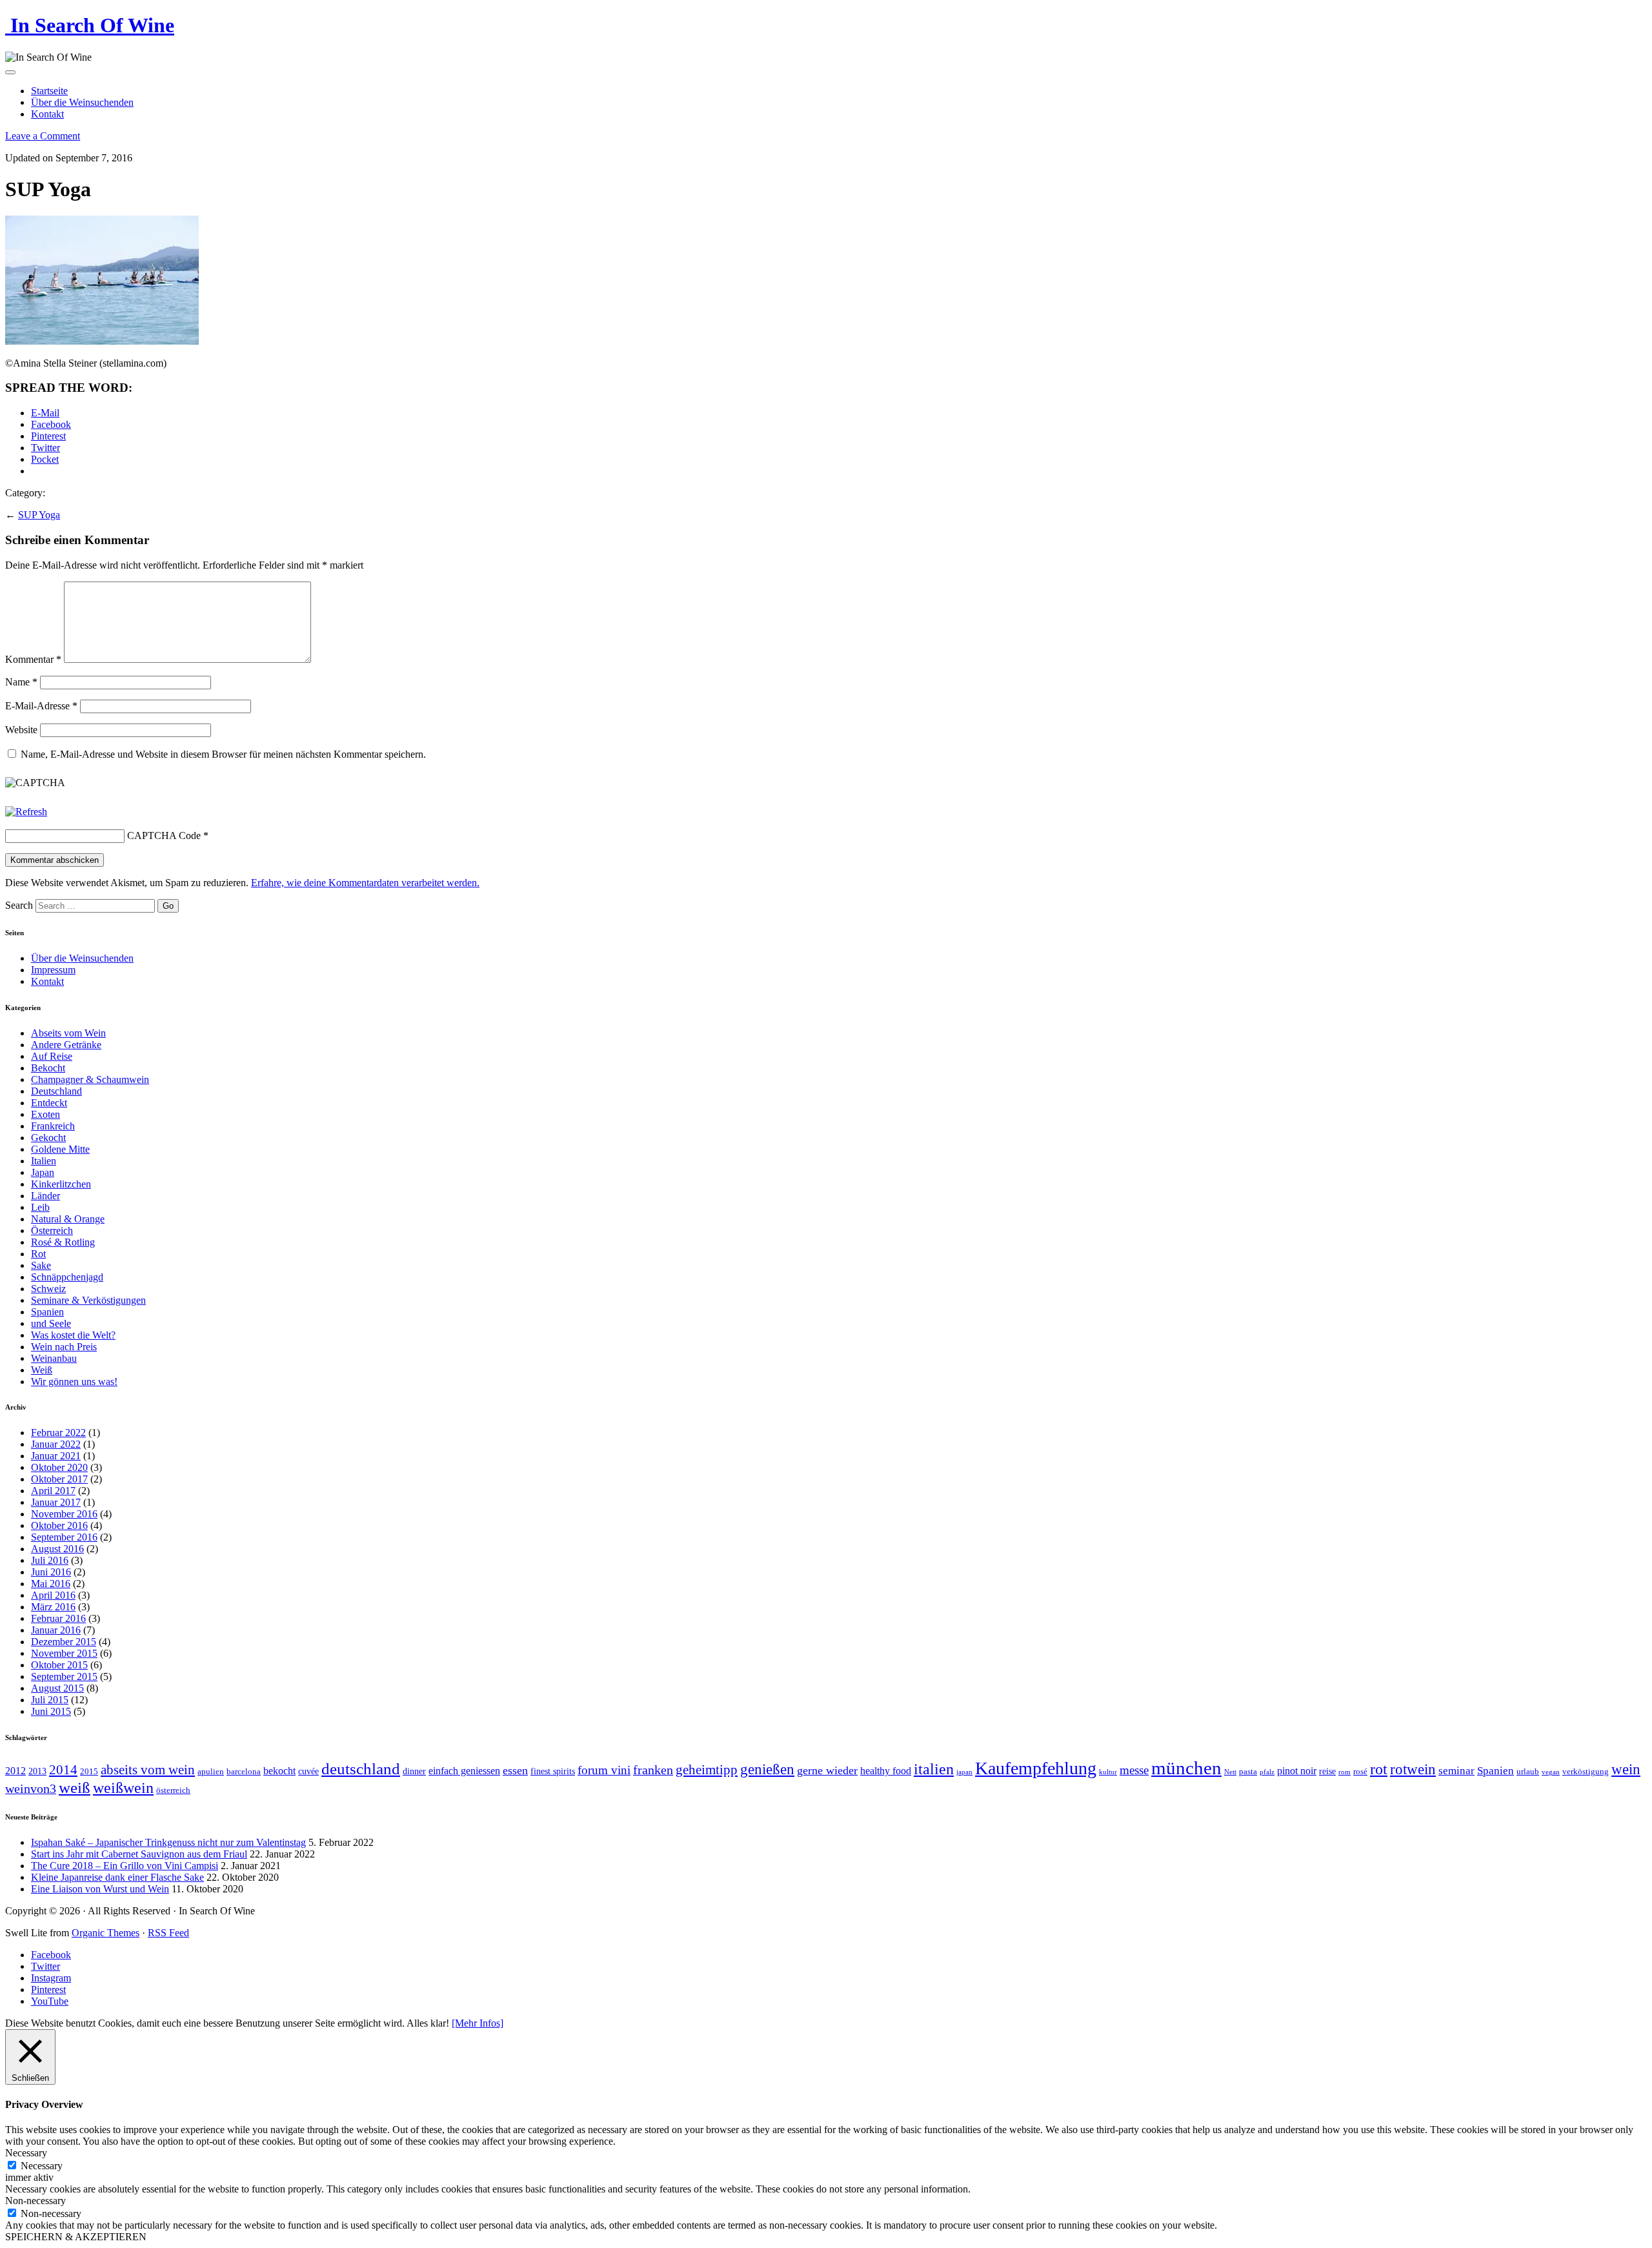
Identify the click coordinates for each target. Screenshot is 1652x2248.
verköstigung (1586, 1772)
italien (934, 1769)
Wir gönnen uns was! (74, 1382)
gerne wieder (827, 1770)
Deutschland (56, 1091)
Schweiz (48, 1289)
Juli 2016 (50, 1560)
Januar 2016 (56, 1630)
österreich (173, 1790)
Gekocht (48, 1138)
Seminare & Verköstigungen (88, 1300)
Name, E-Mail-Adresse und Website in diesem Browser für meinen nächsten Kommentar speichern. (223, 754)
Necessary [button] (26, 2153)
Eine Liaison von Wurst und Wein (100, 1889)
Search (19, 905)
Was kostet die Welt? (73, 1335)
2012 (15, 1771)
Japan (43, 1172)
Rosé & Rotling (63, 1242)
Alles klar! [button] (428, 2023)
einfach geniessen (464, 1771)
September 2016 (64, 1537)
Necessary (42, 2166)
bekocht (279, 1771)
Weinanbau (54, 1358)
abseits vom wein (148, 1770)
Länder (45, 1196)
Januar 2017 (56, 1502)
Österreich (52, 1230)
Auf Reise (52, 1056)
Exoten (45, 1114)
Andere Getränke (66, 1045)
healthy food (886, 1771)
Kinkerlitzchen (61, 1184)
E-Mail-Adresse (41, 706)
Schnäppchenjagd (67, 1277)
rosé (1360, 1772)
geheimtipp (707, 1770)
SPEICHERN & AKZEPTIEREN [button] (76, 2237)
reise (1327, 1771)
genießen (767, 1769)
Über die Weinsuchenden (82, 102)
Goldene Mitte (60, 1149)
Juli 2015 (50, 1700)
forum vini (604, 1770)
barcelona (244, 1772)
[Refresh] (26, 812)
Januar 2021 (56, 1456)
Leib (40, 1207)
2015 (89, 1772)
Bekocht (48, 1068)
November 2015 (64, 1653)
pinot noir (1297, 1771)
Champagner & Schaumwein (90, 1079)
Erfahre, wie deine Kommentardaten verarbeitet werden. (365, 883)
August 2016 (57, 1549)
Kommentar (33, 659)
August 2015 (57, 1688)
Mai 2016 (51, 1584)
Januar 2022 (56, 1444)
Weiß (42, 1370)
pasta (1248, 1772)
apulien (211, 1772)
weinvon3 (31, 1788)
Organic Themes (106, 1933)
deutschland (361, 1769)
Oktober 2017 (59, 1479)
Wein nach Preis (64, 1347)
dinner (414, 1771)
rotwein (1413, 1769)
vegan (1551, 1772)
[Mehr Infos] (478, 2023)
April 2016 (53, 1595)
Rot (38, 1254)
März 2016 (53, 1607)
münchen (1186, 1768)
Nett (1230, 1772)
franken (653, 1770)
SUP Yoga (39, 515)
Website (21, 730)
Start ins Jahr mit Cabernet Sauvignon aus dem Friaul (139, 1854)
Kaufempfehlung (1036, 1768)
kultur (1108, 1772)
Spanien (47, 1312)
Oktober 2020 (59, 1467)
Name (21, 682)
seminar (1456, 1771)
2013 (37, 1771)
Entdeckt (49, 1103)
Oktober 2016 (59, 1525)
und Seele (51, 1323)
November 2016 (64, 1514)
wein (1626, 1769)
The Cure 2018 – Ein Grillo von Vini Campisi (125, 1866)
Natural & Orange (68, 1219)
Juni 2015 (51, 1711)
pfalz (1267, 1772)
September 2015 (64, 1676)
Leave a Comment (43, 136)
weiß (75, 1787)
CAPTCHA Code (164, 835)
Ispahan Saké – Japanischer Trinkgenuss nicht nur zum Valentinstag (168, 1842)
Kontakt (47, 114)
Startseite (49, 91)
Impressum (53, 970)
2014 (63, 1770)
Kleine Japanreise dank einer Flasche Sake (117, 1877)
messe (1134, 1770)
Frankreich (53, 1126)
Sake (41, 1265)
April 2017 (53, 1491)
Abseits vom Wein (68, 1033)
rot (1379, 1769)
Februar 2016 (58, 1618)
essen (515, 1770)
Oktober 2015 (59, 1665)
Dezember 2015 (64, 1642)
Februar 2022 (58, 1433)
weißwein (123, 1787)
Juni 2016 (51, 1572)
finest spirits (553, 1771)
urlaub (1528, 1772)
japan (964, 1772)
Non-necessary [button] (35, 2201)
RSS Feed (168, 1933)
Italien (44, 1161)
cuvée (308, 1771)
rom (1345, 1772)
